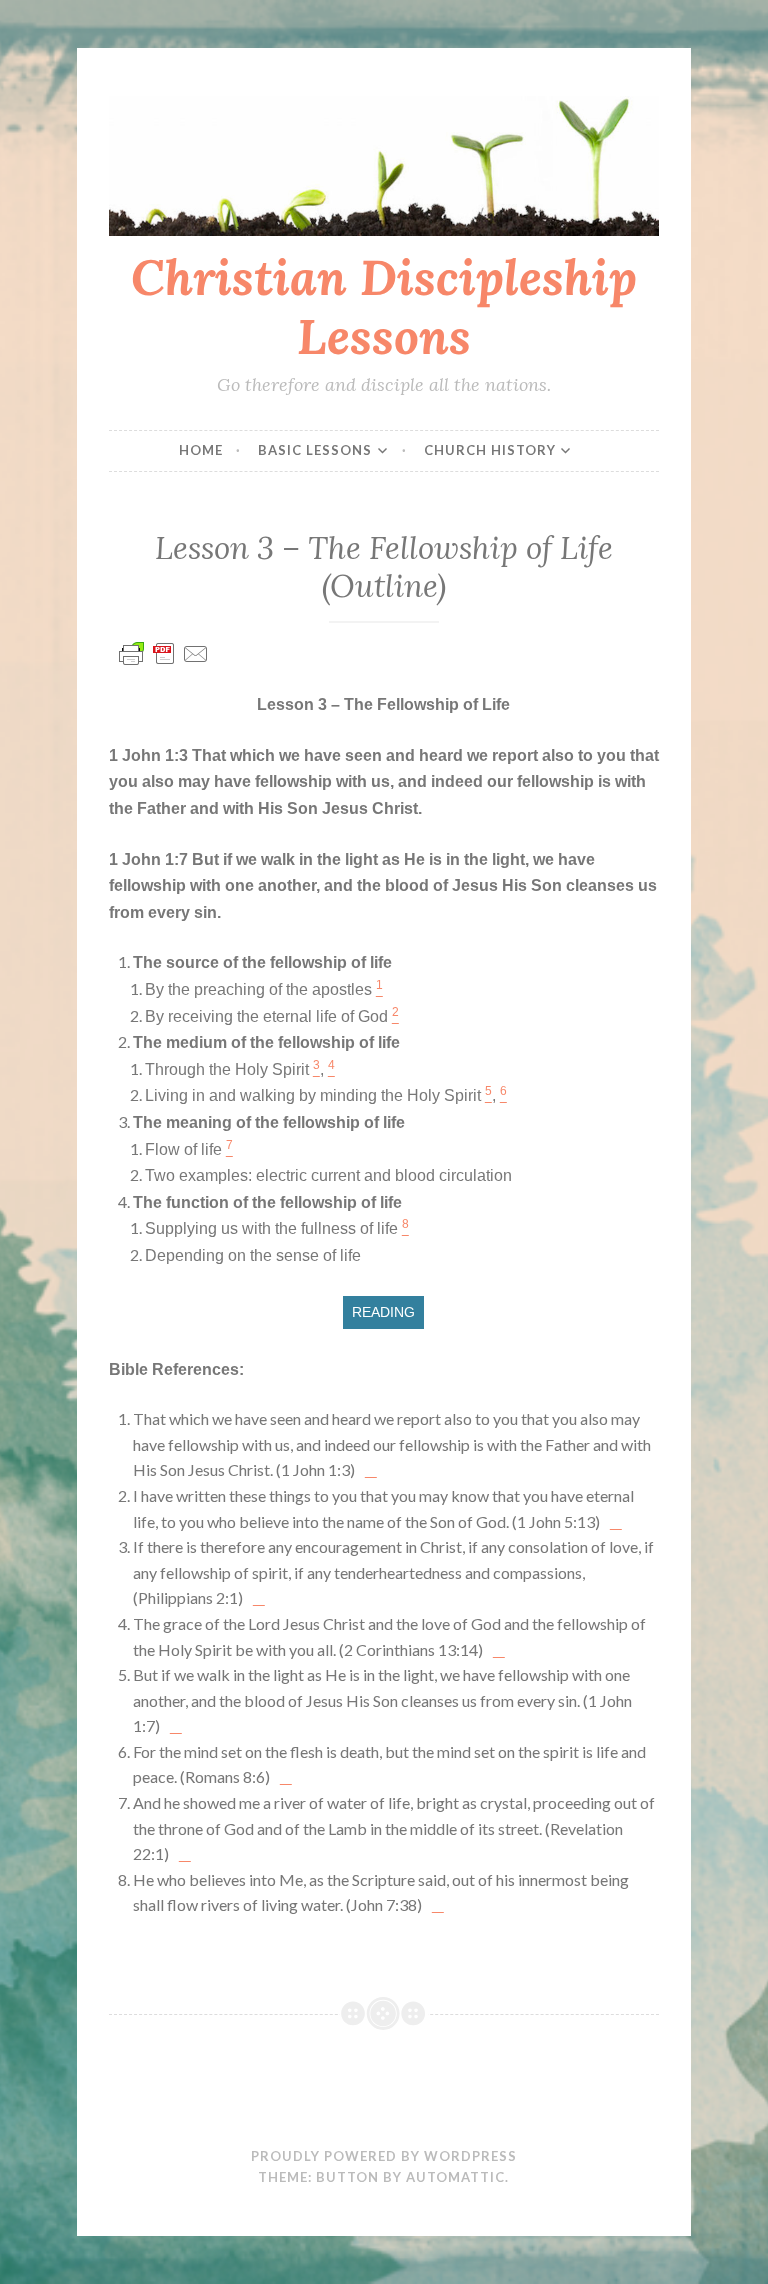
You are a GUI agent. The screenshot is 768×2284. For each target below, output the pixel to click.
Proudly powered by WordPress (384, 2156)
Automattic (455, 2177)
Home (201, 450)
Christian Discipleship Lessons (384, 306)
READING (383, 1312)
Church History (490, 450)
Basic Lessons (315, 450)
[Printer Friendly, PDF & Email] (164, 662)
